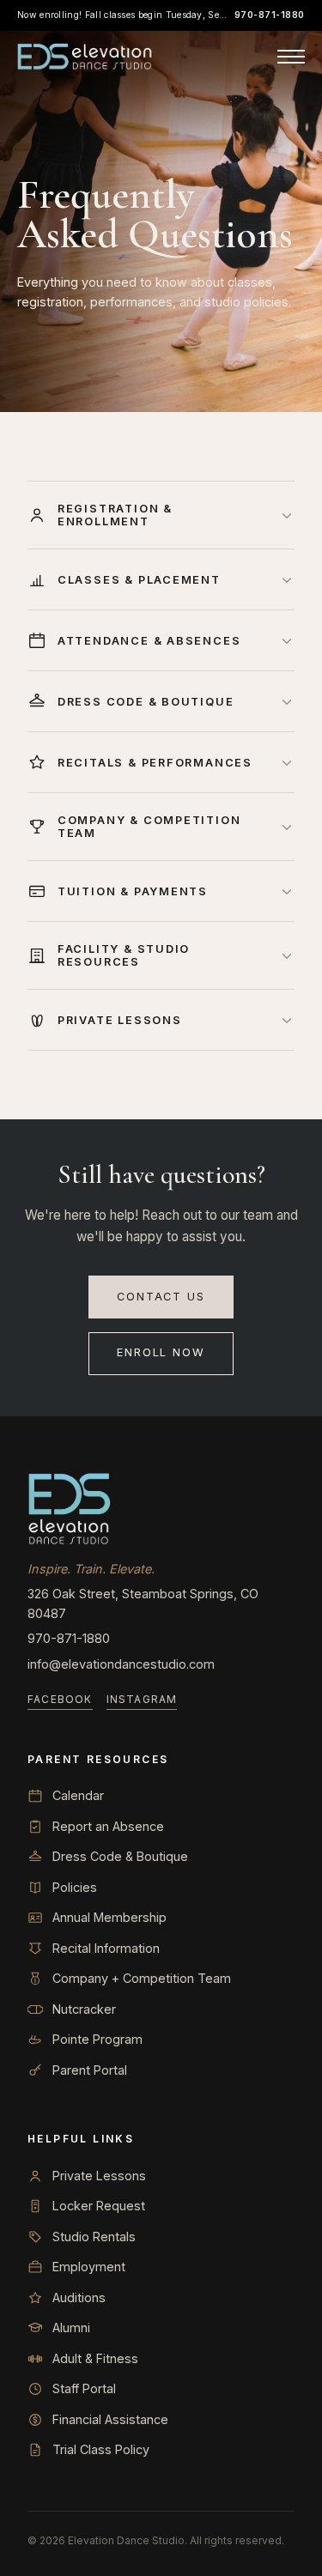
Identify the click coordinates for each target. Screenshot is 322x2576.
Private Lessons (99, 2176)
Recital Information (106, 1948)
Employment (89, 2267)
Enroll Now (161, 1352)
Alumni (71, 2327)
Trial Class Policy (101, 2449)
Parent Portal (90, 2070)
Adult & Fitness (95, 2358)
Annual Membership (109, 1917)
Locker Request (99, 2206)
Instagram (142, 1699)
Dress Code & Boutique (120, 1856)
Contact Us (161, 1297)
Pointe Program (97, 2039)
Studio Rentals (94, 2237)
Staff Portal (84, 2388)
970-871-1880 (270, 15)
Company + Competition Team (142, 1978)
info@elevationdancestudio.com (121, 1664)
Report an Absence (108, 1826)
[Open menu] (291, 57)
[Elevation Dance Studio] (85, 57)
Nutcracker (84, 2009)
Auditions (79, 2297)
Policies (75, 1887)
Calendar (78, 1795)
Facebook (60, 1699)
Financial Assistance (110, 2419)
